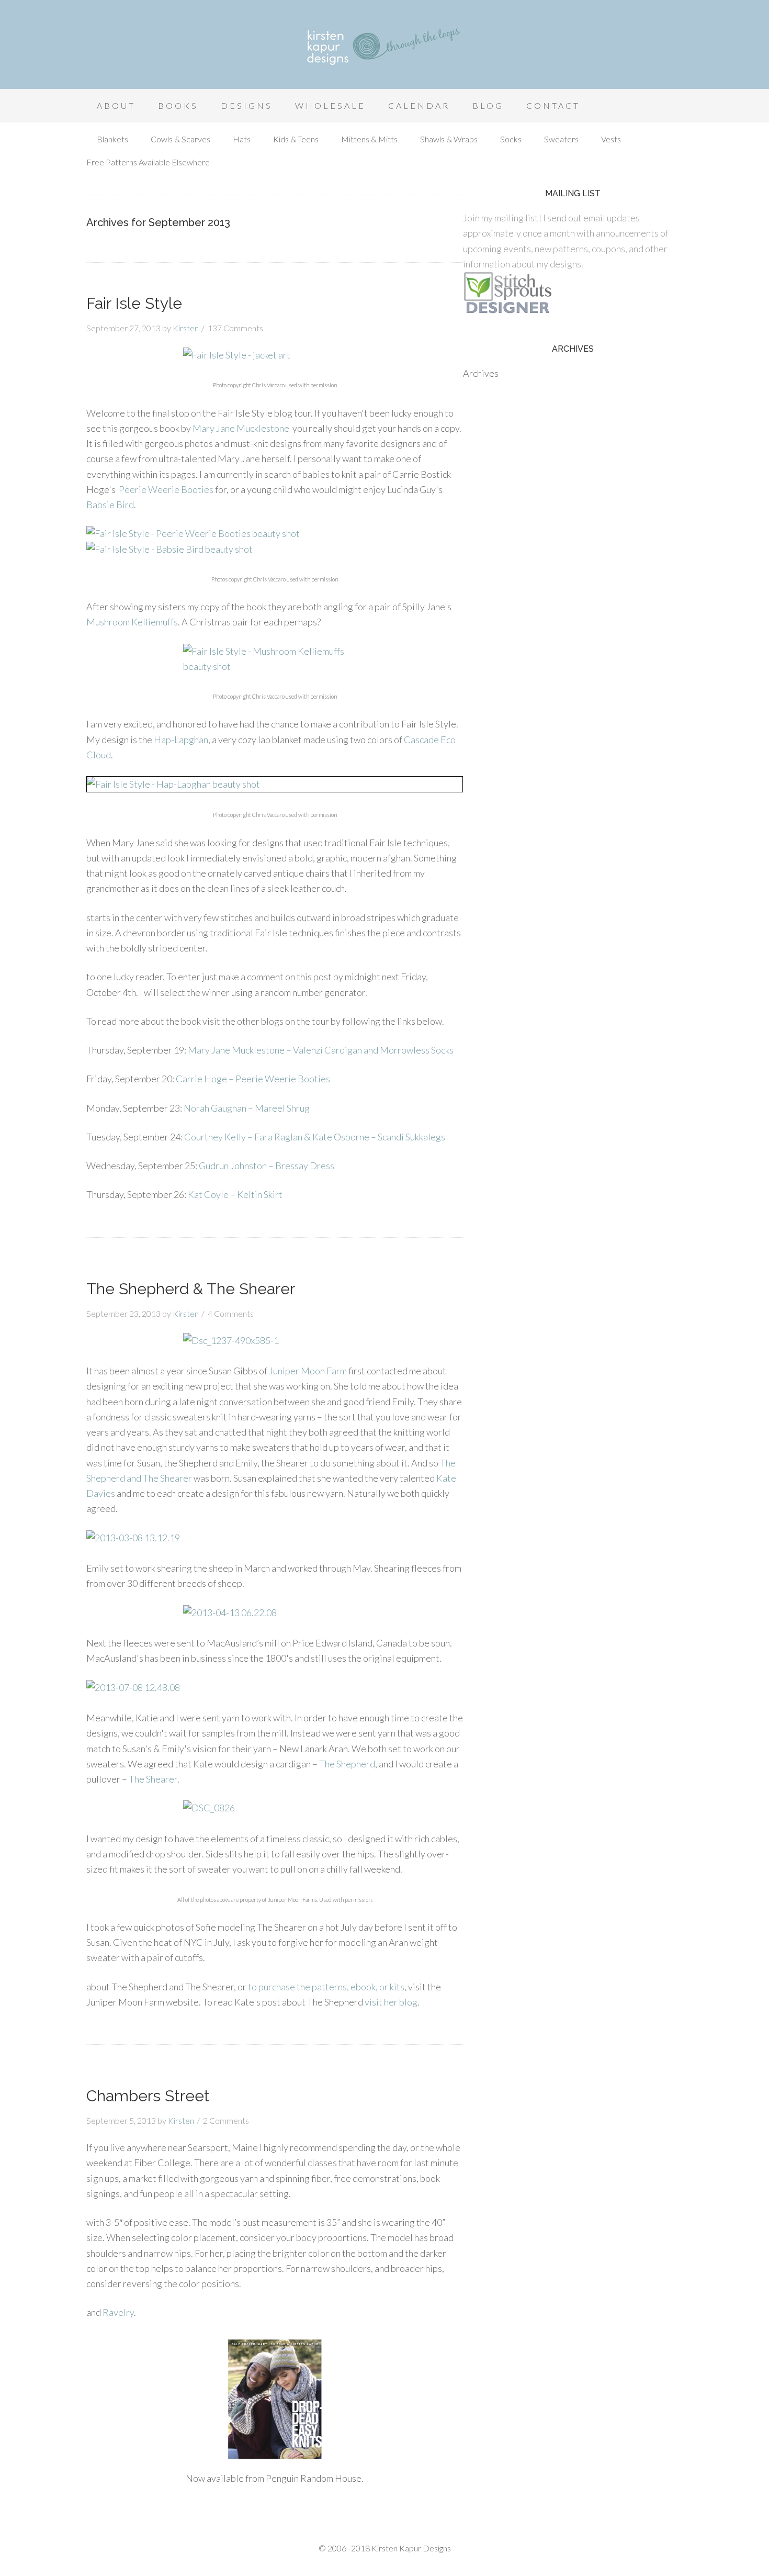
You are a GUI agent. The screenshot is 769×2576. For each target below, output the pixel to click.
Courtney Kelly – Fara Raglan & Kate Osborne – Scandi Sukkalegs (315, 1137)
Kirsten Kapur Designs (384, 47)
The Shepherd (347, 1764)
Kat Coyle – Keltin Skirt (235, 1194)
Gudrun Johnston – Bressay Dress (267, 1166)
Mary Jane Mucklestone (241, 428)
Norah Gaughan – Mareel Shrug (247, 1108)
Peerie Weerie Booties (166, 489)
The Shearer (153, 1779)
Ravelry (118, 2312)
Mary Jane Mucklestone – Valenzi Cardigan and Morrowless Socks (321, 1050)
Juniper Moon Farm (308, 1371)
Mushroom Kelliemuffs (132, 622)
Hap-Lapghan (181, 740)
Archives (481, 373)
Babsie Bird (110, 505)
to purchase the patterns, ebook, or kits (326, 1987)
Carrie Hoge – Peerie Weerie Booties (253, 1079)
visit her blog (391, 2002)
